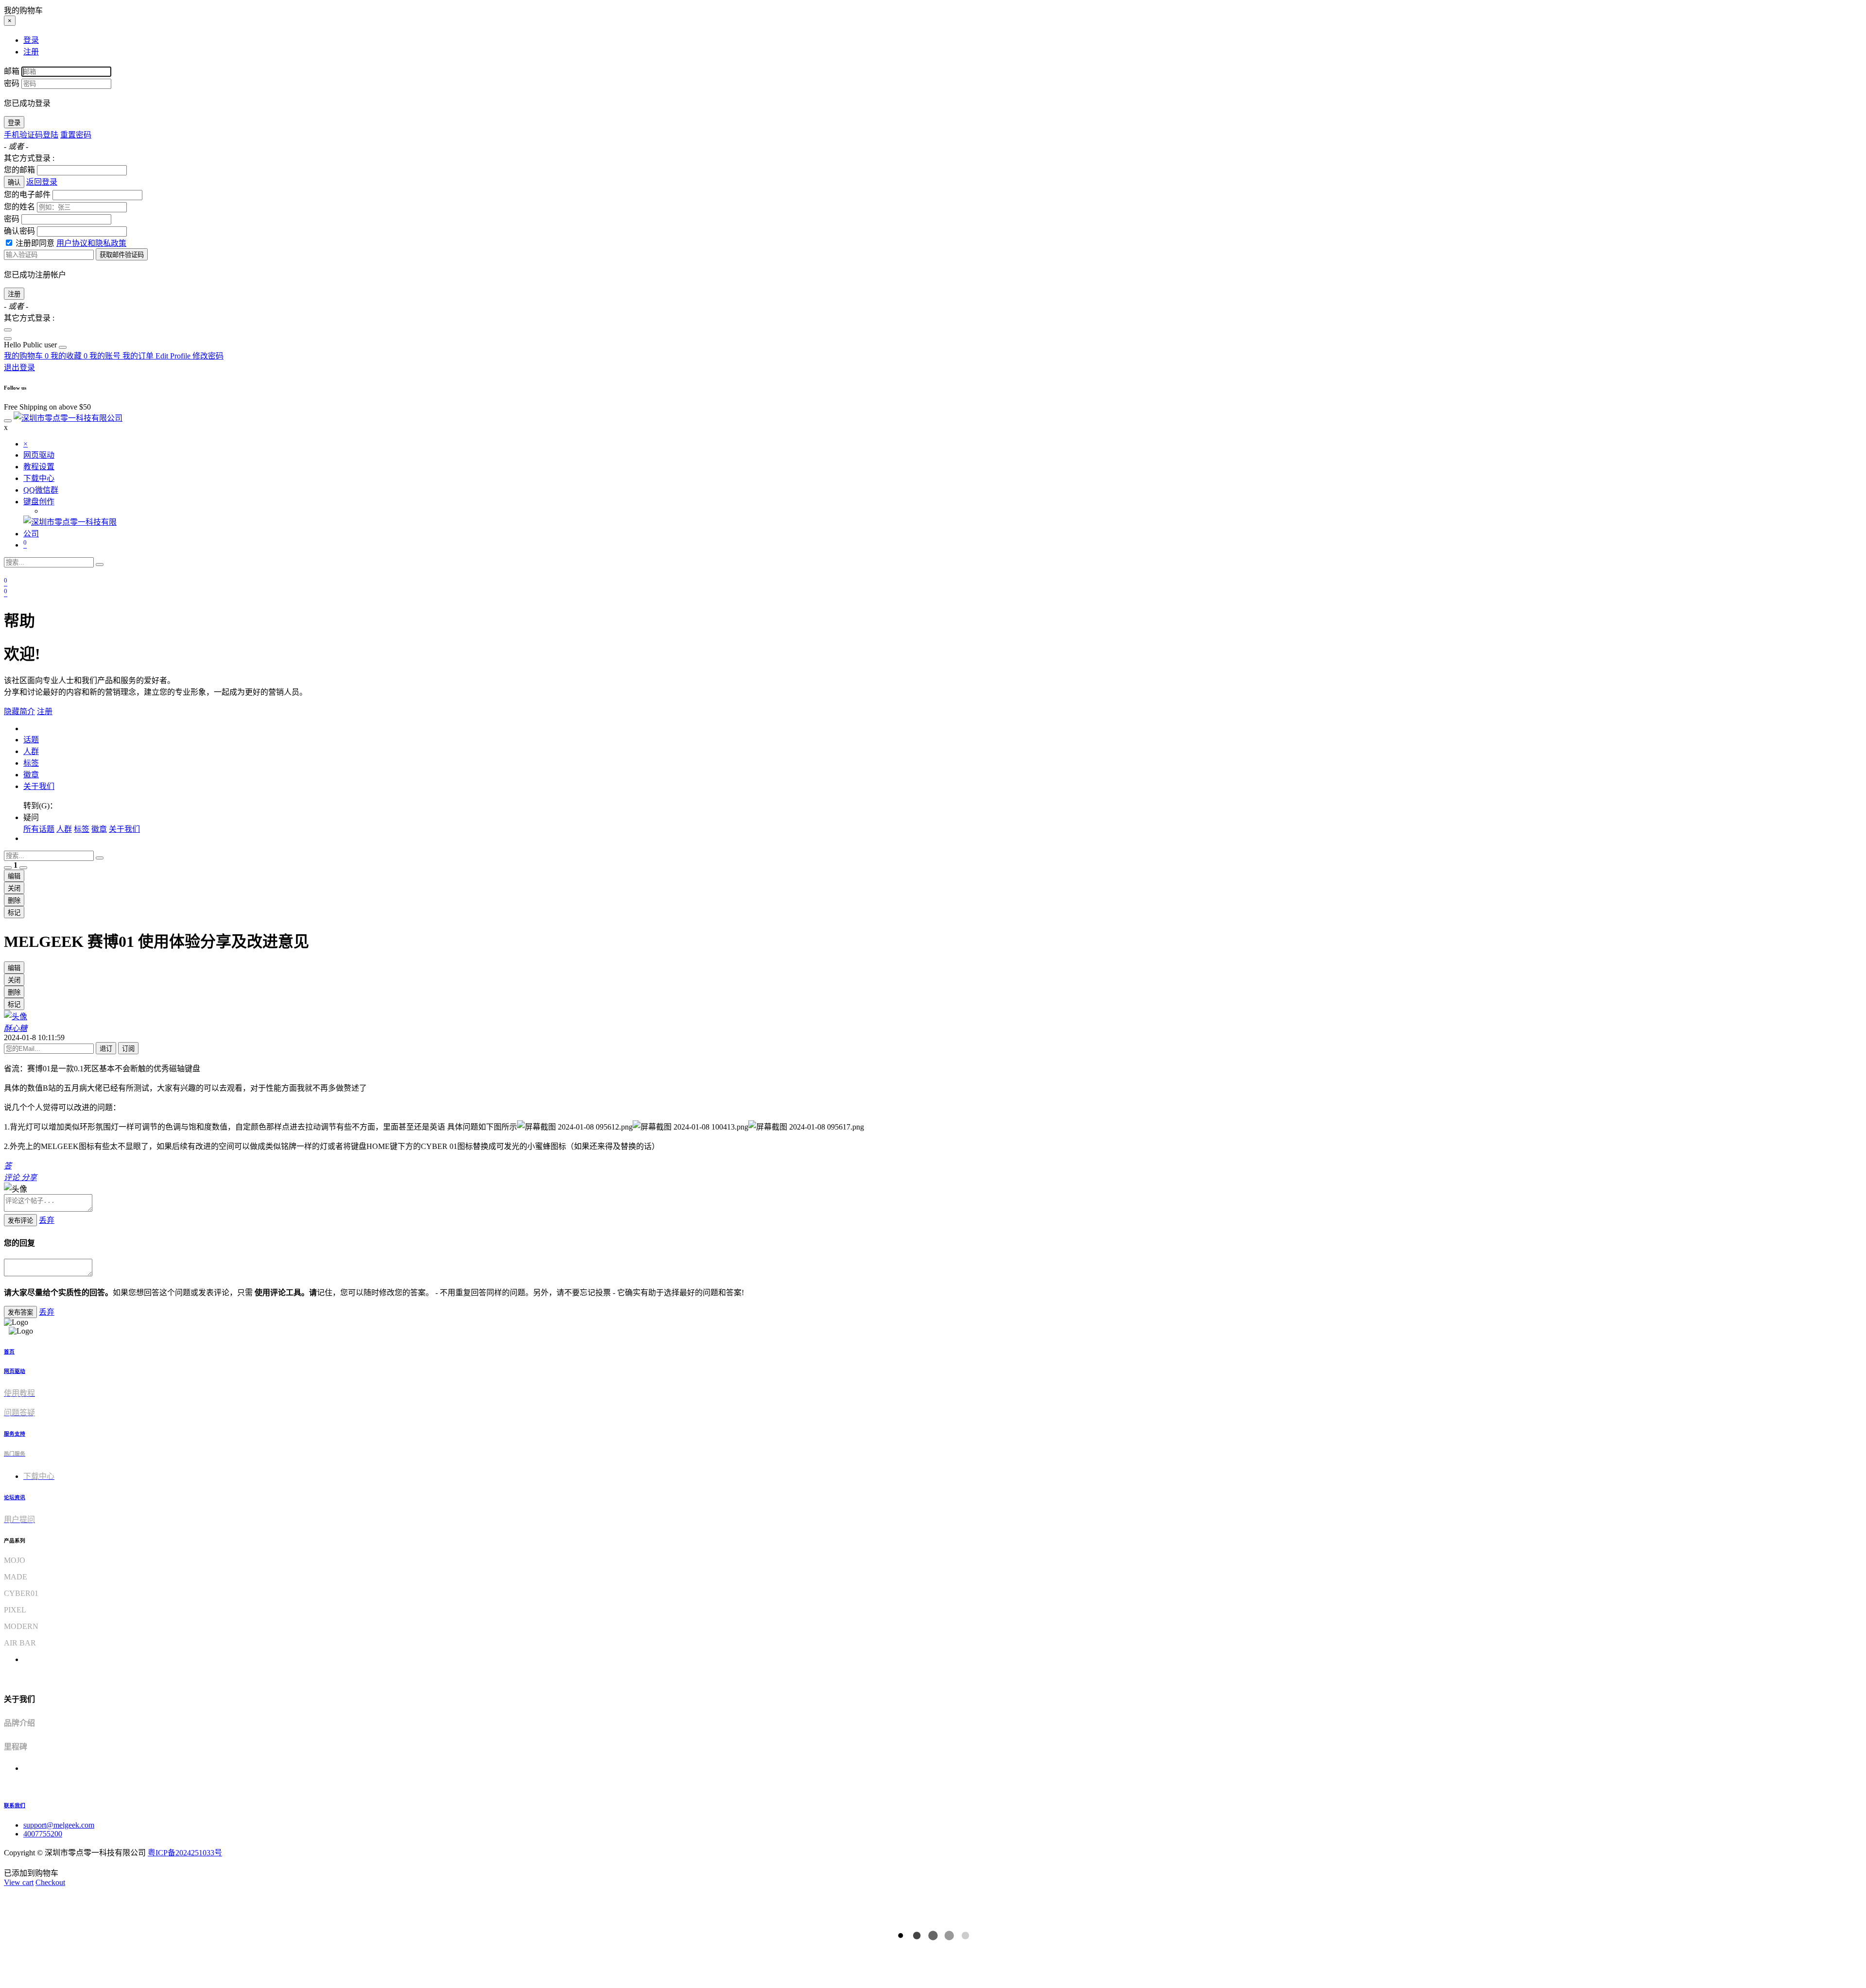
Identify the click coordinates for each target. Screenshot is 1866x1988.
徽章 (31, 775)
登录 (14, 123)
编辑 (14, 876)
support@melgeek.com (59, 1825)
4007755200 (43, 1834)
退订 (106, 1049)
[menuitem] (31, 345)
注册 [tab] (31, 52)
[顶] (8, 868)
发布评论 (20, 1221)
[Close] (8, 330)
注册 (14, 294)
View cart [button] (19, 1882)
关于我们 (39, 786)
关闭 (14, 888)
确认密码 (19, 231)
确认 (14, 182)
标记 (14, 913)
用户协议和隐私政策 (91, 243)
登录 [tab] (31, 40)
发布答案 (20, 1312)
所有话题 (39, 829)
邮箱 (12, 71)
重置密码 (76, 135)
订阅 (128, 1049)
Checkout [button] (50, 1882)
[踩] (23, 868)
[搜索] (100, 565)
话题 (31, 740)
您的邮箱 (19, 170)
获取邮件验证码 (122, 255)
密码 (12, 83)
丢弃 (47, 1220)
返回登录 (42, 182)
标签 (31, 763)
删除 (14, 900)
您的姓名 (19, 207)
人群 (31, 751)
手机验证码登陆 (31, 135)
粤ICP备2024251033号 (185, 1853)
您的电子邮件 (27, 195)
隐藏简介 (19, 711)
